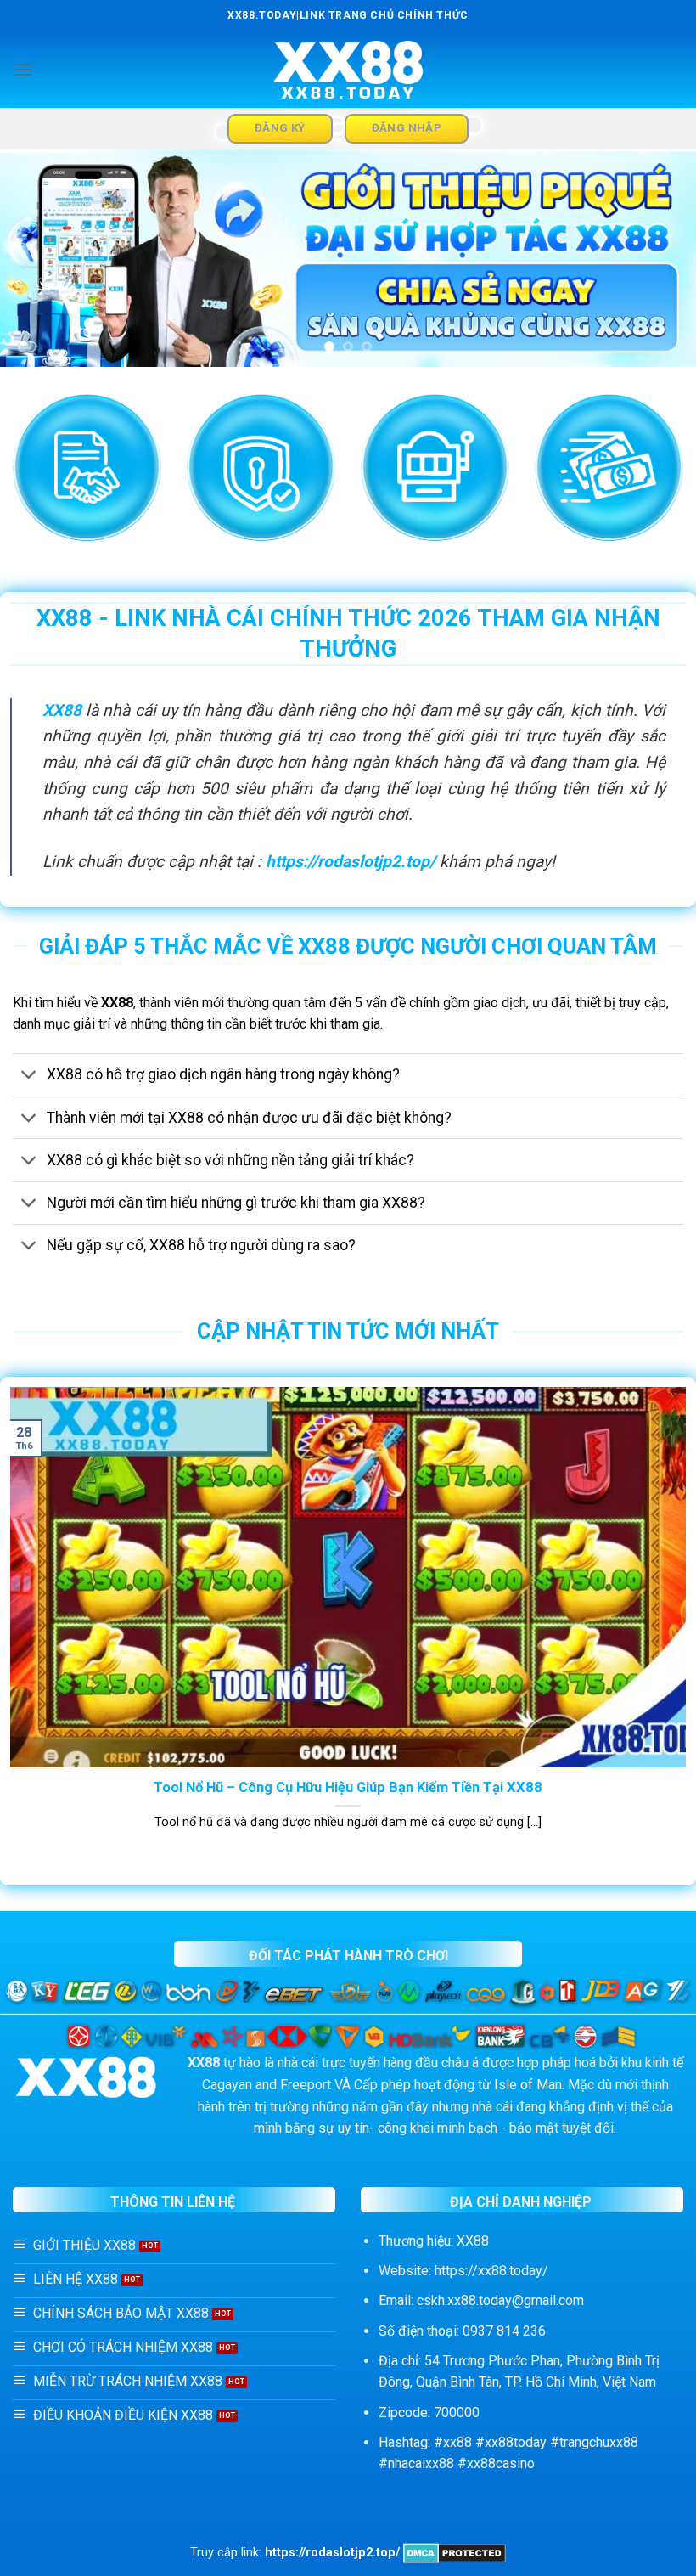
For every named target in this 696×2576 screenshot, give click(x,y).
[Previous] (36, 259)
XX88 (62, 710)
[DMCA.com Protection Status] (455, 2553)
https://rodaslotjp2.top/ (351, 862)
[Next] (660, 259)
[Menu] (23, 69)
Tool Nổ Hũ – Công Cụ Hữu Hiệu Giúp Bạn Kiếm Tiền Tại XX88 (348, 1787)
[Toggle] (29, 1077)
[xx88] (348, 70)
